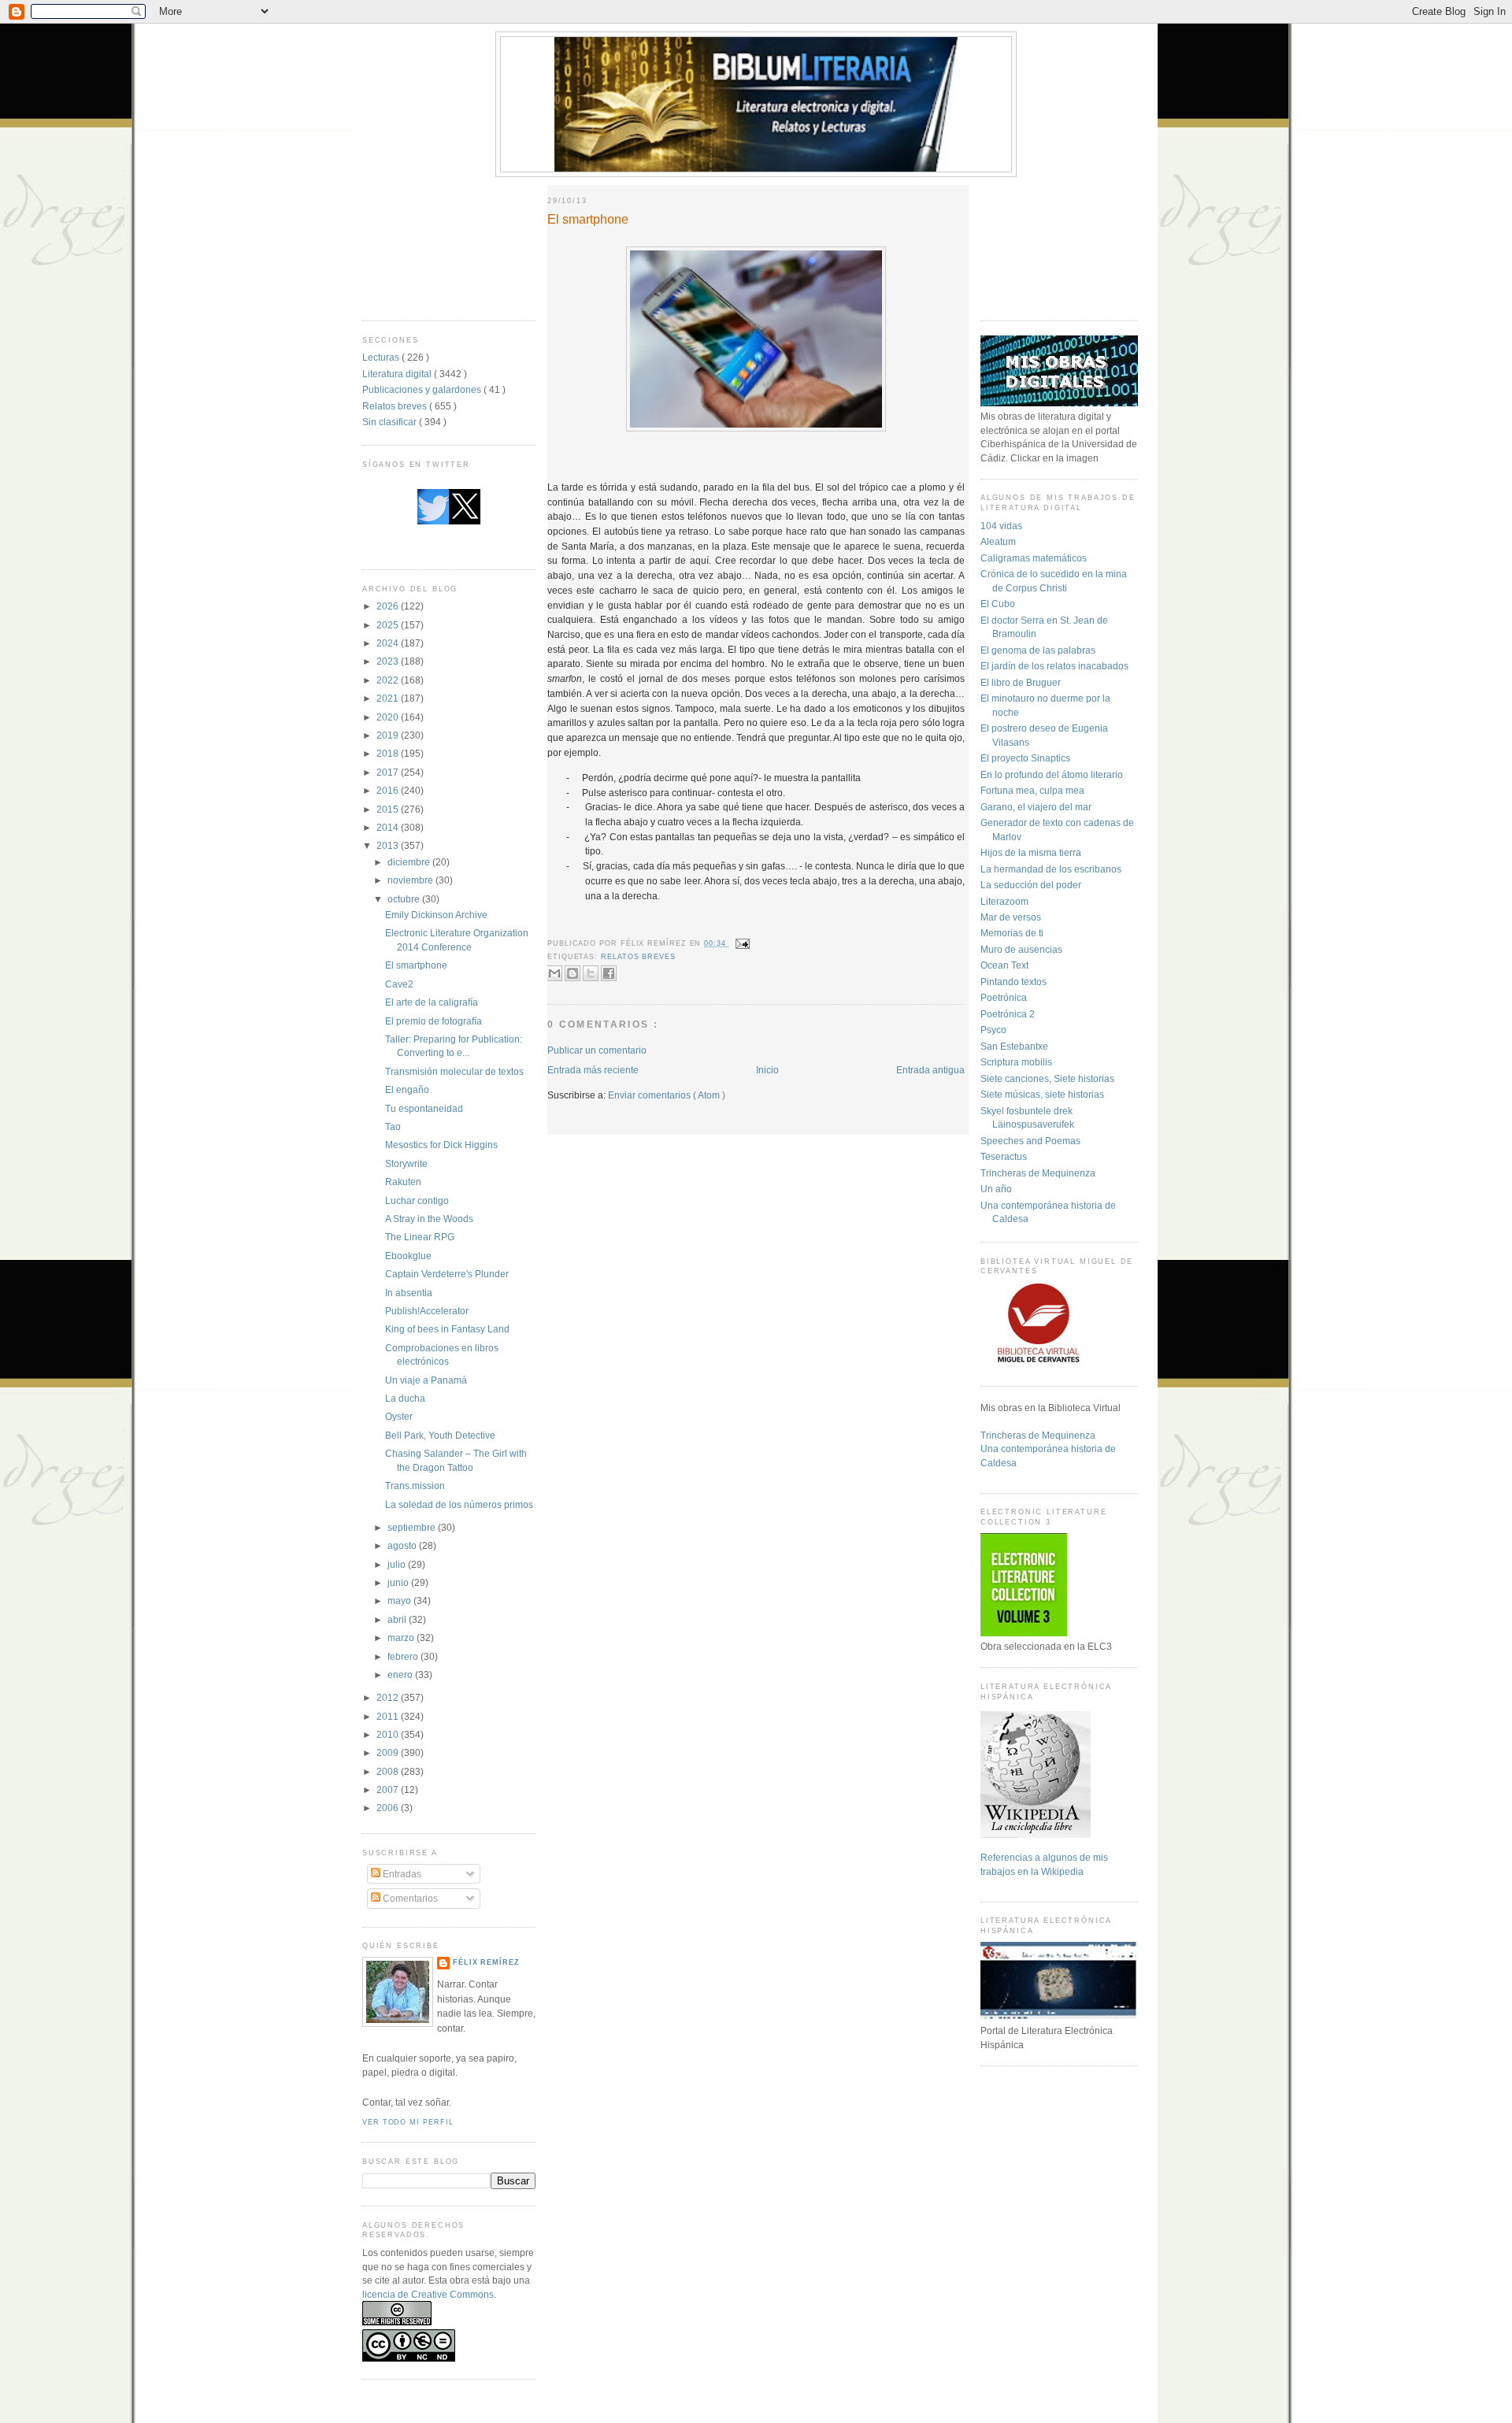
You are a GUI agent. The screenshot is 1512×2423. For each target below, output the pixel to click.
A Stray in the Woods (429, 1219)
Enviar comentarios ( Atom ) (667, 1095)
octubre (405, 899)
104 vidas (1001, 526)
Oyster (399, 1416)
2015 (389, 809)
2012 (389, 1697)
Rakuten (403, 1182)
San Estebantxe (1014, 1046)
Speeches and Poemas (1030, 1141)
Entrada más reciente (593, 1070)
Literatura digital (398, 374)
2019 (389, 735)
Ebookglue (408, 1256)
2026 (389, 606)
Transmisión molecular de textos (454, 1071)
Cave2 (399, 984)
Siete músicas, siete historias (1042, 1094)
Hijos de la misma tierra (1031, 852)
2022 (389, 680)
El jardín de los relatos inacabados (1054, 666)
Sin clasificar (391, 422)
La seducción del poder (1031, 885)
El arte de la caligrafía (432, 1002)
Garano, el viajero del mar (1036, 807)
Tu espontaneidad (424, 1108)
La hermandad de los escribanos (1051, 869)
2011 (389, 1716)
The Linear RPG (420, 1237)
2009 (389, 1752)
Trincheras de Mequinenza (1038, 1173)
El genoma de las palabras (1038, 650)
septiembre (413, 1527)
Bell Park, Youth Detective (440, 1435)
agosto (403, 1545)
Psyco (993, 1030)
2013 (389, 845)
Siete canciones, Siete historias (1047, 1078)
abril (398, 1619)
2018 (389, 753)
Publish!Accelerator (427, 1311)
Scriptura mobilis (1016, 1062)
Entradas (401, 1874)
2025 (389, 625)
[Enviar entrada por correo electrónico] (741, 943)
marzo (402, 1638)
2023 (389, 661)
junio (399, 1582)
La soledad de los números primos (459, 1504)
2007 (389, 1789)
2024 (389, 643)
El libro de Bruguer (1021, 682)
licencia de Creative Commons (428, 2294)
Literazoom (1004, 901)
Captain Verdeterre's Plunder (447, 1274)
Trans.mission (415, 1486)
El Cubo (998, 604)
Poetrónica (1004, 997)
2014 (389, 827)
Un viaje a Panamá (426, 1380)
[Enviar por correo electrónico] (554, 973)
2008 (389, 1771)
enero (401, 1675)
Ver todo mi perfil (408, 2122)
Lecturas (382, 357)
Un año (996, 1189)
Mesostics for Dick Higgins (441, 1145)
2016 (389, 790)
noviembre (411, 880)
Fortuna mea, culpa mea (1032, 790)
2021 (389, 698)
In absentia (409, 1293)
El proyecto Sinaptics (1025, 758)
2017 (389, 772)
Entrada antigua (930, 1070)
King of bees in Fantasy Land (447, 1329)
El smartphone (416, 965)
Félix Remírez (486, 1962)
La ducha (405, 1398)
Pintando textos (1014, 982)
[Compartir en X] (591, 973)
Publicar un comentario (597, 1050)
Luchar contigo (417, 1200)
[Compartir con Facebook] (609, 973)
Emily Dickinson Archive (436, 915)
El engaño (407, 1089)
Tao (393, 1126)
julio (398, 1564)
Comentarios (409, 1898)
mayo (400, 1601)
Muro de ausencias (1021, 949)
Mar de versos (1011, 917)
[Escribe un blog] (573, 973)
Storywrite (406, 1163)
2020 (389, 717)
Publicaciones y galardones (423, 389)
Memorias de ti (1012, 933)
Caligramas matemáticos (1034, 558)
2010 (389, 1734)
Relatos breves (396, 406)
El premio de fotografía (434, 1021)
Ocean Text (1004, 965)
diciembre (410, 862)
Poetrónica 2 (1008, 1014)
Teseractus (1004, 1156)
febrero (404, 1656)
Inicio (767, 1070)
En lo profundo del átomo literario (1052, 774)
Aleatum (998, 541)
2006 (389, 1808)
